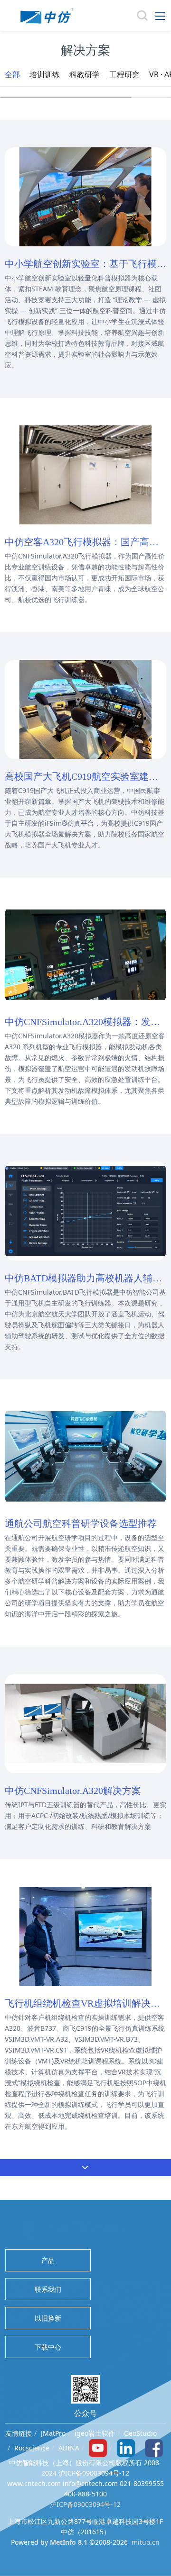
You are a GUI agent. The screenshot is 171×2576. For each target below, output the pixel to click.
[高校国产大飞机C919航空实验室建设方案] (85, 708)
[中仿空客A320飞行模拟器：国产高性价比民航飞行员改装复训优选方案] (85, 474)
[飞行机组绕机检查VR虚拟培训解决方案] (85, 1935)
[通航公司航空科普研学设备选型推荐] (85, 1455)
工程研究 (124, 74)
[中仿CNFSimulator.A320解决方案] (85, 1723)
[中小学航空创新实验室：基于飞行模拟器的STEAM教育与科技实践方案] (85, 196)
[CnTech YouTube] (98, 2447)
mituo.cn (146, 2542)
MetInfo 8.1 (69, 2542)
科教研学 (85, 74)
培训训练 (45, 74)
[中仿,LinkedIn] (126, 2447)
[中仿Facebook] (154, 2447)
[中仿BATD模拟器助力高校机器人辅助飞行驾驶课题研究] (85, 1210)
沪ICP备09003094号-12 (85, 2504)
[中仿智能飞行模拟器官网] (47, 16)
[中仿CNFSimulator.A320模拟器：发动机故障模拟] (85, 954)
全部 (12, 74)
